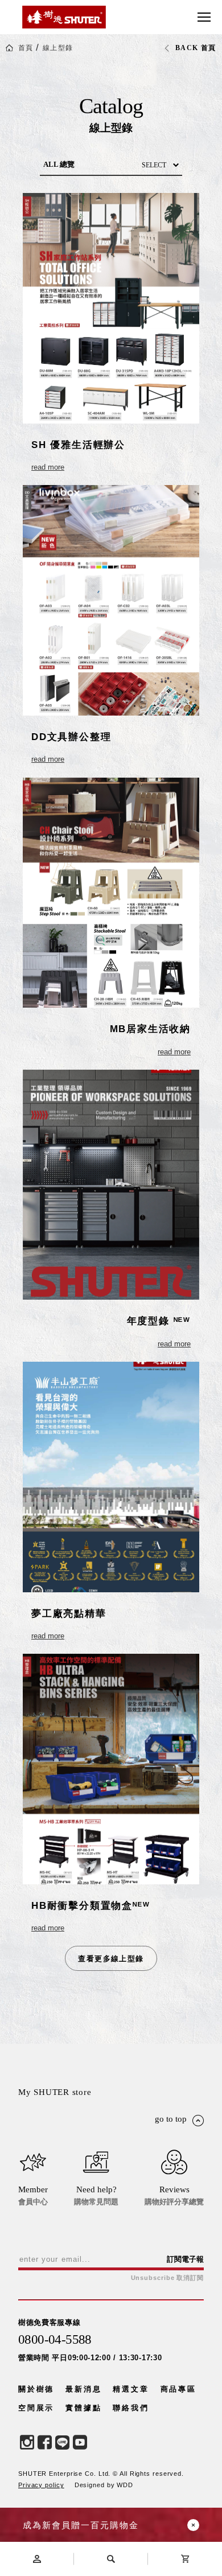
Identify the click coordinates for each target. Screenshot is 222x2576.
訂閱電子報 (185, 2259)
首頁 (26, 48)
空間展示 (36, 2408)
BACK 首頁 (196, 48)
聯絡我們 (131, 2408)
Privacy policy (41, 2485)
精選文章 (131, 2389)
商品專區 (178, 2389)
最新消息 (83, 2389)
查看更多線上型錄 (111, 1959)
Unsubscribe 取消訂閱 (167, 2278)
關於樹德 (36, 2389)
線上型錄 (58, 48)
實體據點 (83, 2408)
